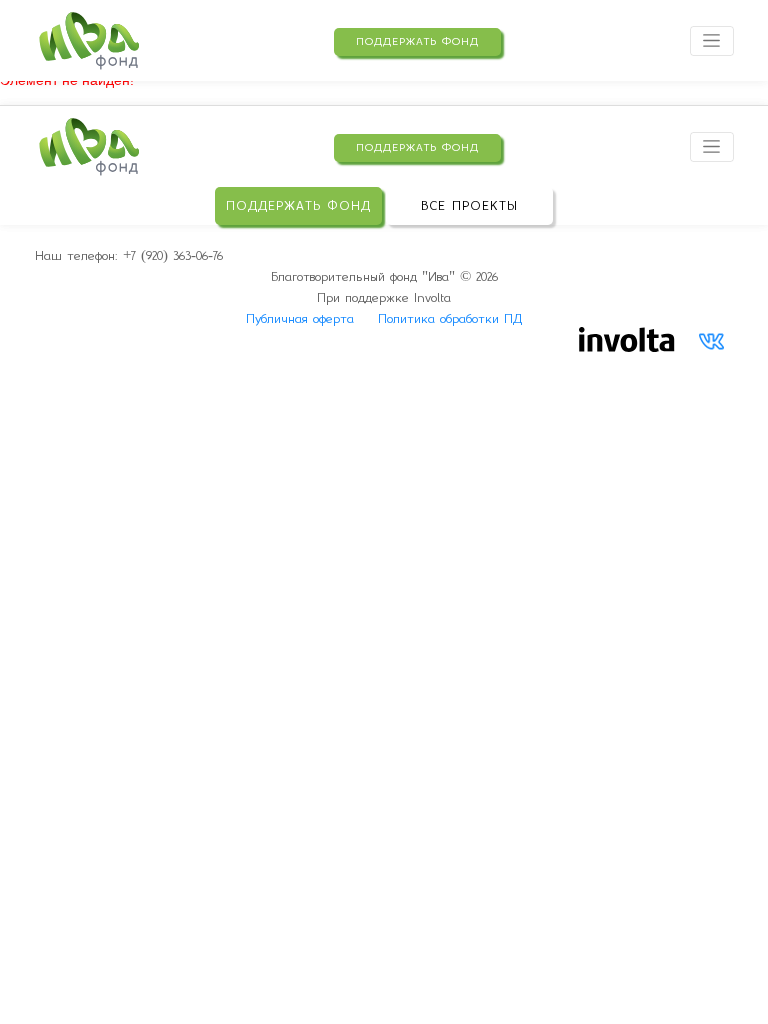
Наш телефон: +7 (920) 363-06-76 (129, 255)
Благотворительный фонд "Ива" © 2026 (384, 276)
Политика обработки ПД (450, 318)
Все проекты (469, 205)
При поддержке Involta (384, 297)
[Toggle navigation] (712, 41)
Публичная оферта (300, 318)
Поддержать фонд (417, 41)
